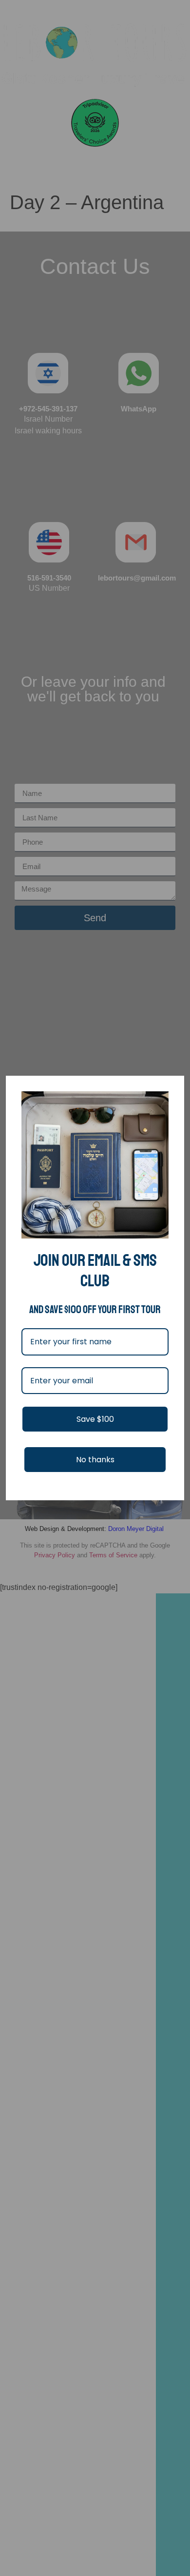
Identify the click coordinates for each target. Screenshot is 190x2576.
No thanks (95, 1460)
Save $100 (95, 1419)
